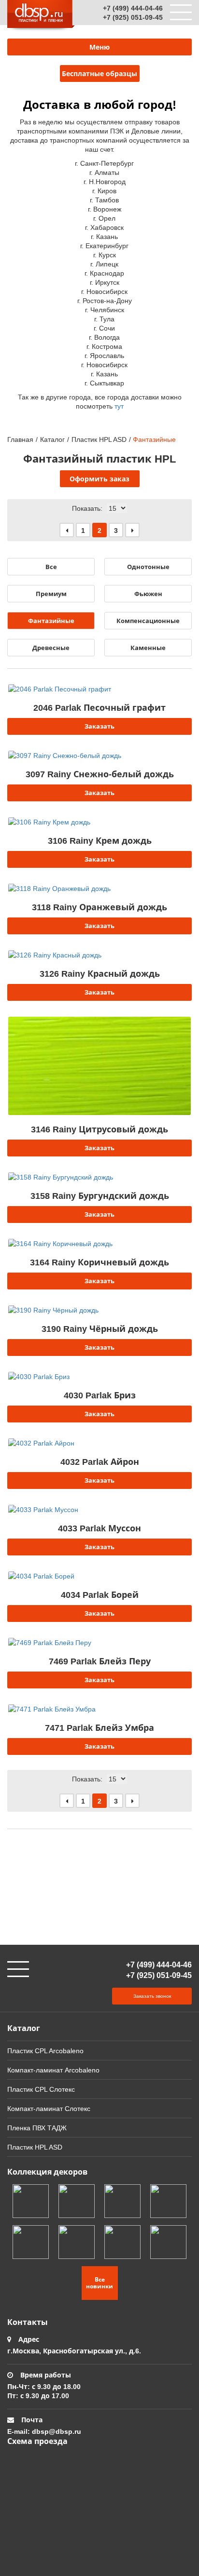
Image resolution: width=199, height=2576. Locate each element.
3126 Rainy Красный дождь (100, 973)
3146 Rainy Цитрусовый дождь (99, 1129)
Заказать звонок (152, 1996)
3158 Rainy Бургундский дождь (100, 1195)
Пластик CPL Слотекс (41, 2089)
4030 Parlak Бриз (100, 1395)
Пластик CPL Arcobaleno (45, 2051)
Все (51, 567)
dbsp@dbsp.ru (57, 2431)
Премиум (51, 594)
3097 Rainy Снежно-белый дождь (100, 774)
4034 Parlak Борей (100, 1594)
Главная (20, 439)
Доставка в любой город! (100, 104)
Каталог (52, 439)
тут (119, 406)
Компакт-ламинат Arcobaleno (53, 2070)
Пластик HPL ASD (99, 439)
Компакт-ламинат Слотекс (49, 2108)
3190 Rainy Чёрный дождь (100, 1328)
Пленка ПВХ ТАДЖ (37, 2128)
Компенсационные (148, 621)
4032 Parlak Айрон (100, 1461)
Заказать (99, 726)
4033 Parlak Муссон (99, 1528)
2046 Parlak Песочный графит (99, 707)
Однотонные (148, 567)
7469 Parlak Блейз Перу (100, 1661)
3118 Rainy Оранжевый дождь (99, 907)
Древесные (51, 648)
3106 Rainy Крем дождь (100, 840)
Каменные (148, 648)
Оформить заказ (99, 479)
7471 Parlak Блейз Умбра (99, 1727)
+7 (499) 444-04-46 (133, 8)
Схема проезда (37, 2441)
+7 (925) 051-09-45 (133, 17)
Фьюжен (148, 594)
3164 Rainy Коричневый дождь (99, 1262)
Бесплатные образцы (99, 73)
